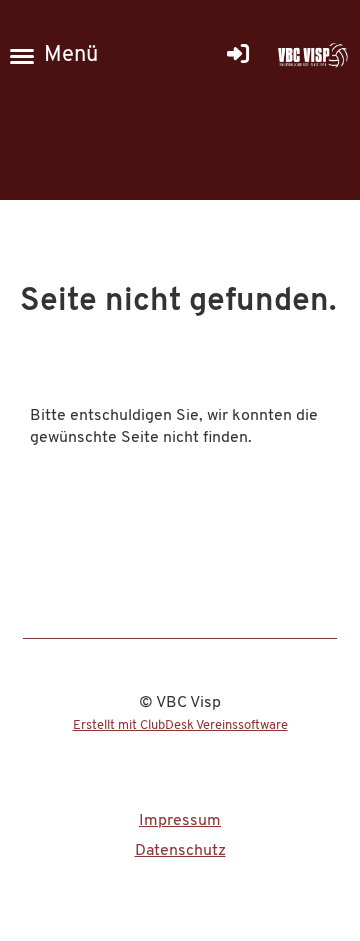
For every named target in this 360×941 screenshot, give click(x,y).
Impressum (180, 821)
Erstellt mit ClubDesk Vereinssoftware (180, 725)
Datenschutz (180, 851)
